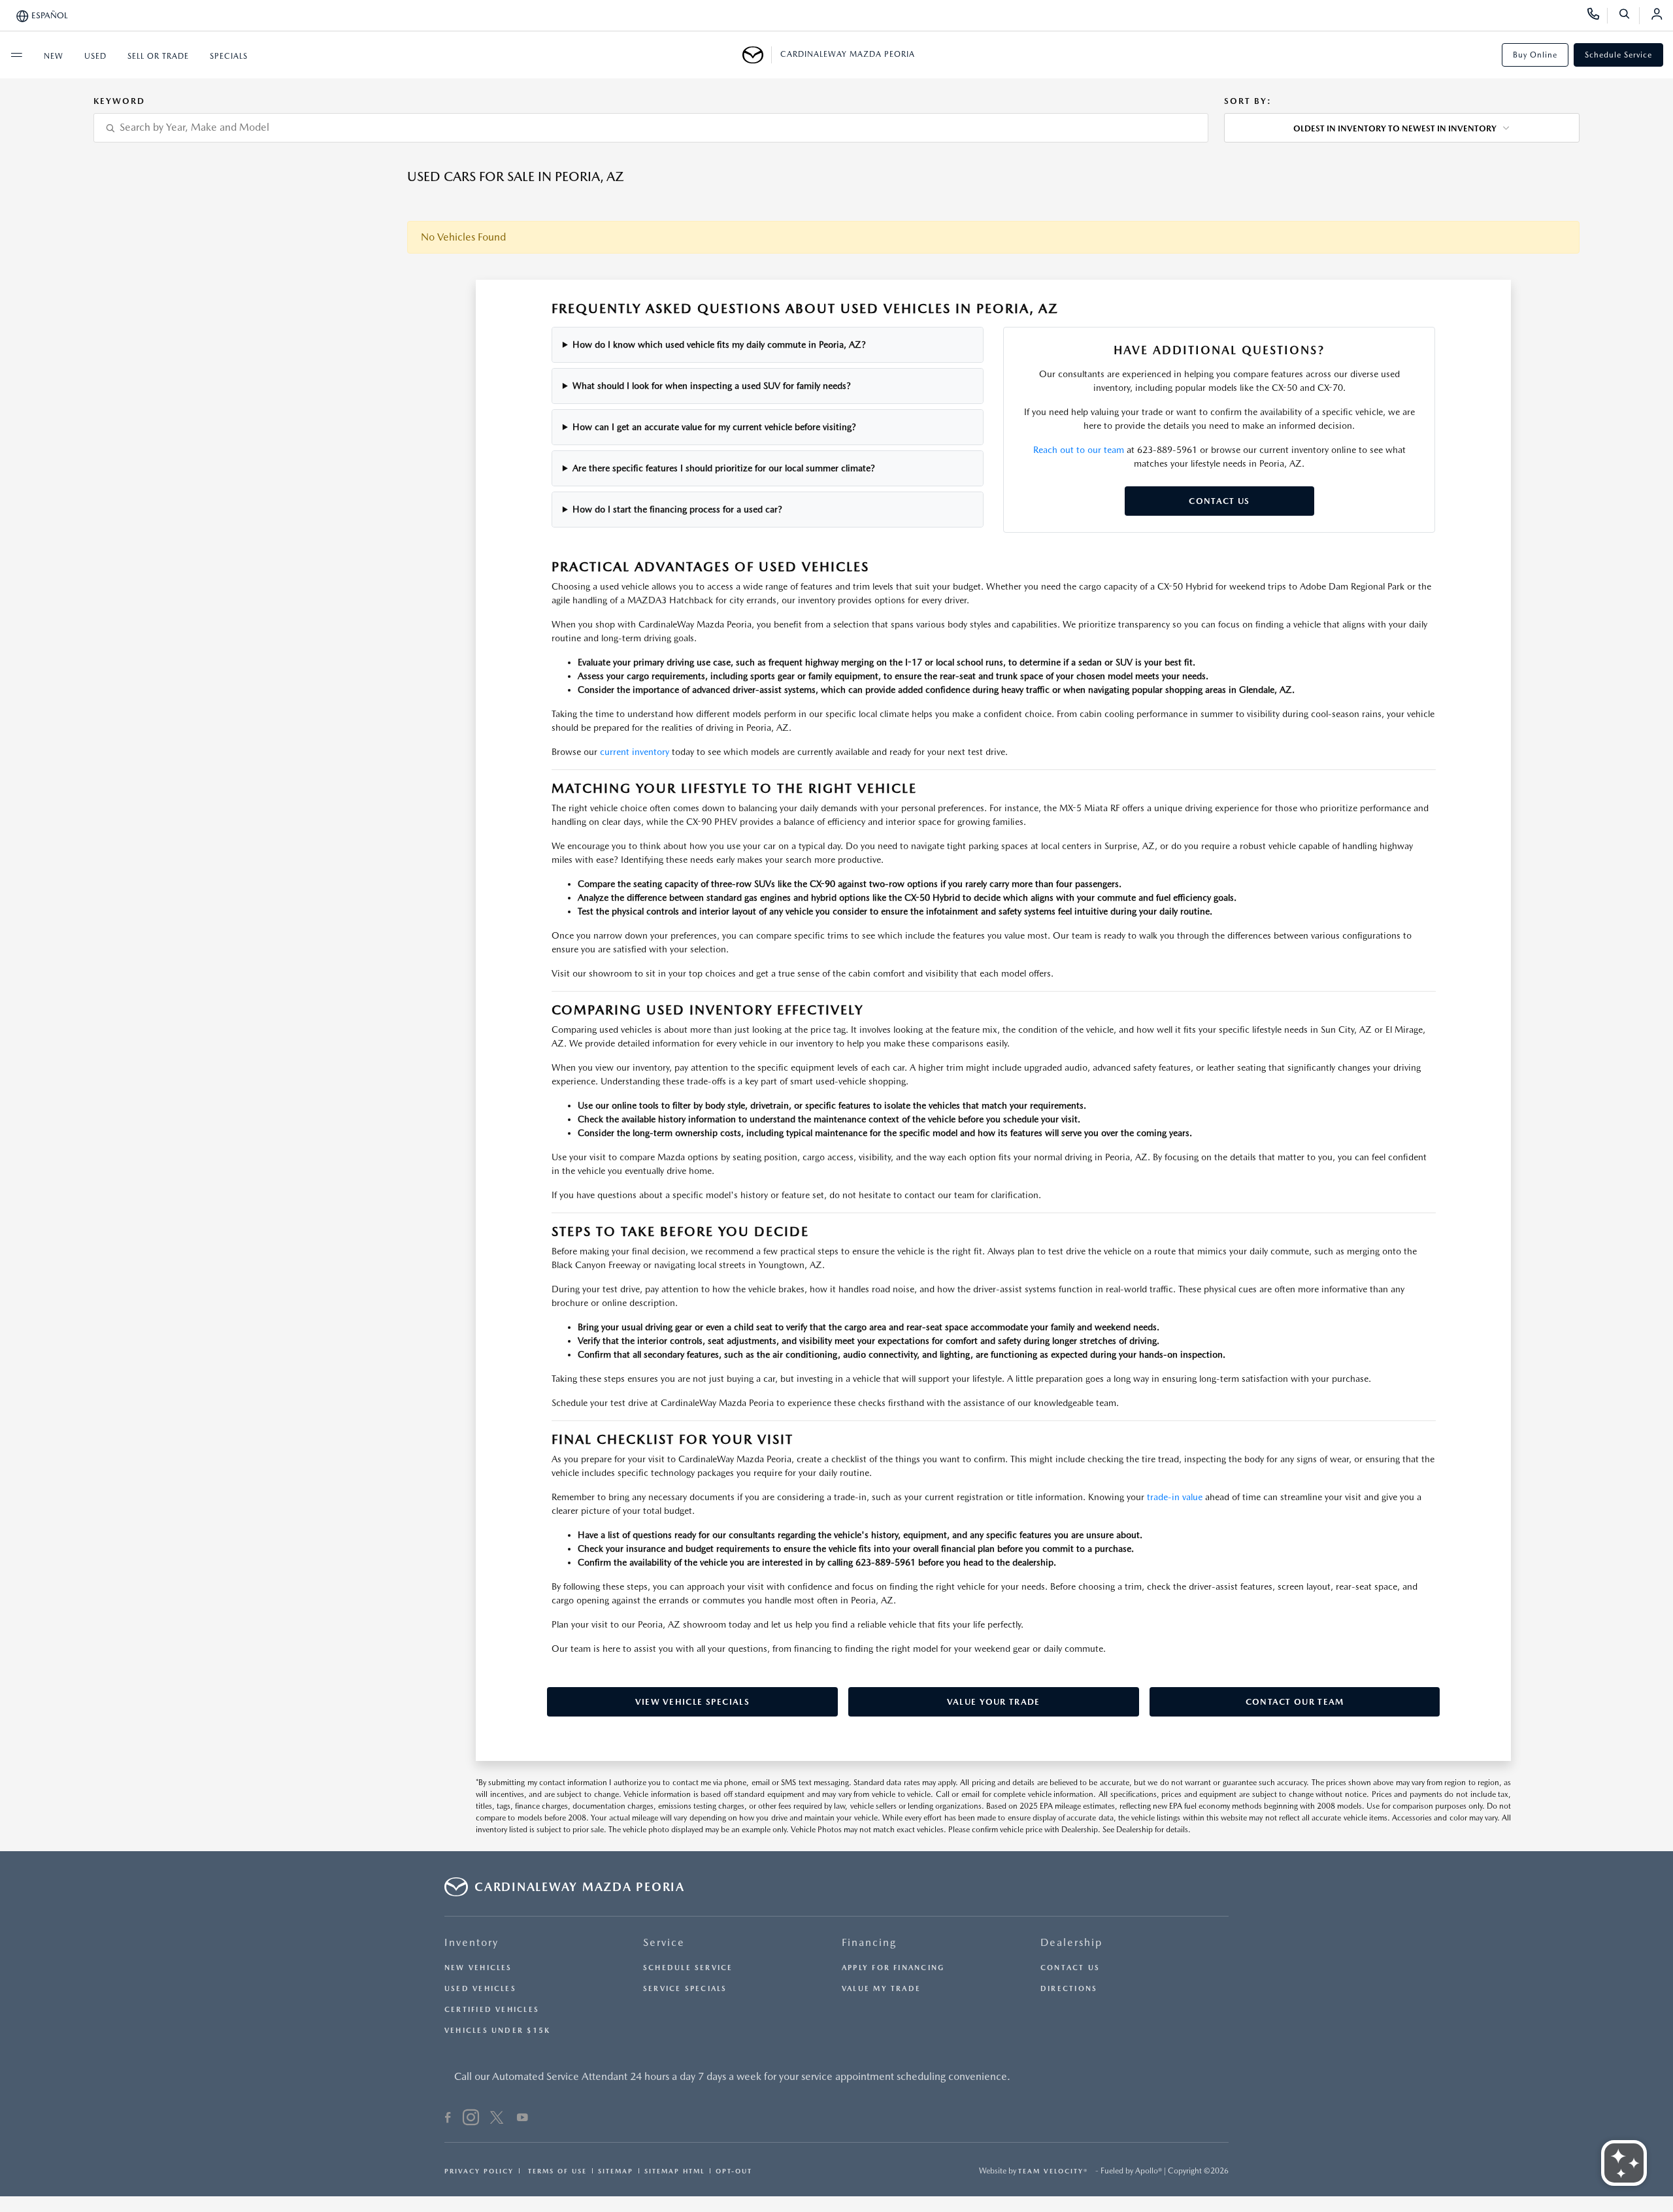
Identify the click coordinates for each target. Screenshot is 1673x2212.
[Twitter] (497, 2119)
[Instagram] (471, 2119)
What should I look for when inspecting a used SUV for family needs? (712, 386)
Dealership (1071, 1942)
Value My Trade (881, 1989)
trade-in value (1175, 1497)
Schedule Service (1618, 55)
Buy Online (1535, 55)
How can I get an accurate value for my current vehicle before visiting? (714, 427)
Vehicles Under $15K (497, 2031)
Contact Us (1219, 501)
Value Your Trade (994, 1702)
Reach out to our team (1079, 450)
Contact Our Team (1295, 1702)
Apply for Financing (893, 1968)
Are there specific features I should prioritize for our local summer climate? (724, 468)
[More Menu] (16, 55)
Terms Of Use (556, 2171)
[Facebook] (448, 2119)
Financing (869, 1942)
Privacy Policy (479, 2171)
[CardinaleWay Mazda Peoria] (757, 55)
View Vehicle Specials (692, 1702)
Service (664, 1942)
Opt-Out (734, 2171)
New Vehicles (478, 1968)
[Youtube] (522, 2119)
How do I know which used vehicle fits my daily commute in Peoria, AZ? (719, 344)
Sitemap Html (674, 2171)
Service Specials (685, 1989)
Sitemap (616, 2171)
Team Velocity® (1053, 2171)
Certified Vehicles (492, 2010)
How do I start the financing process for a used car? (677, 509)
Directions (1069, 1989)
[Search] (1629, 16)
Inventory (472, 1942)
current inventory (635, 752)
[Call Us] (1598, 16)
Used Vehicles (480, 1989)
